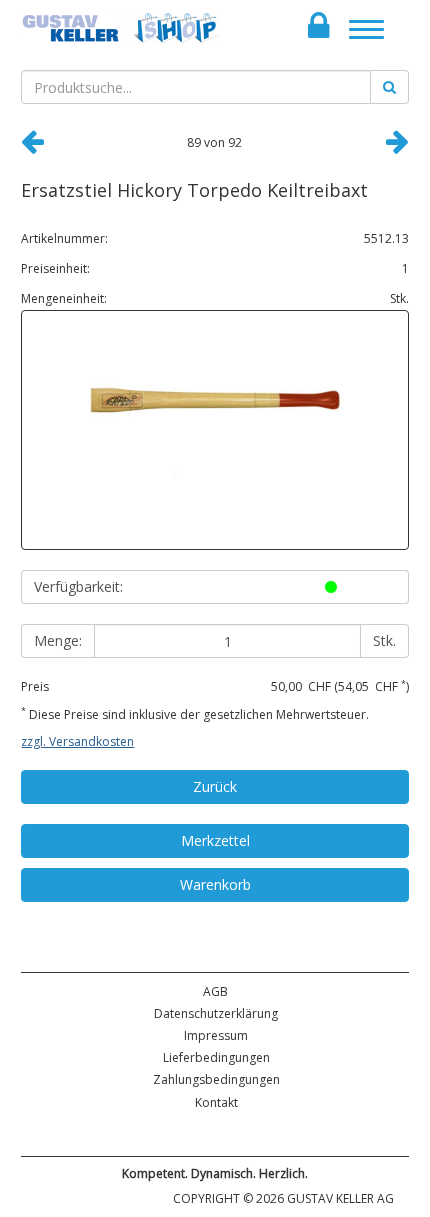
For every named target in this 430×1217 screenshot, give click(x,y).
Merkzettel (215, 840)
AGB (215, 991)
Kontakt (216, 1102)
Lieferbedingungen (216, 1057)
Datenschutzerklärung (216, 1013)
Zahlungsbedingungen (216, 1079)
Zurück (215, 786)
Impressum (216, 1035)
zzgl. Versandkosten (77, 741)
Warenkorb (215, 884)
